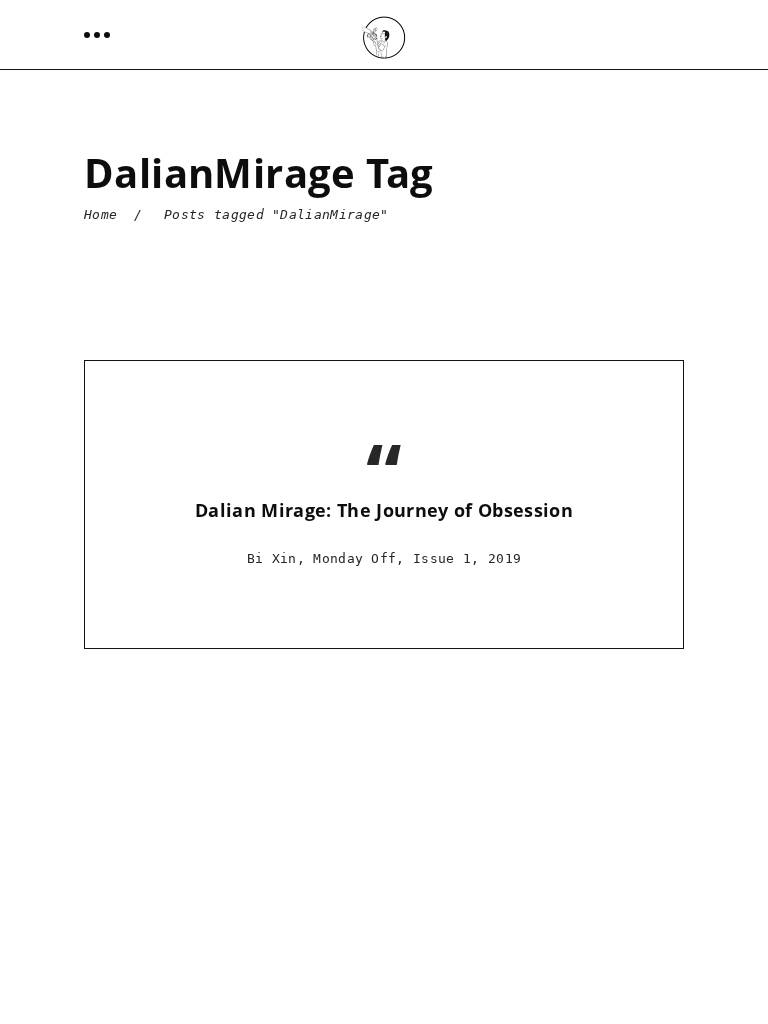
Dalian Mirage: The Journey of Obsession (384, 510)
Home (100, 214)
